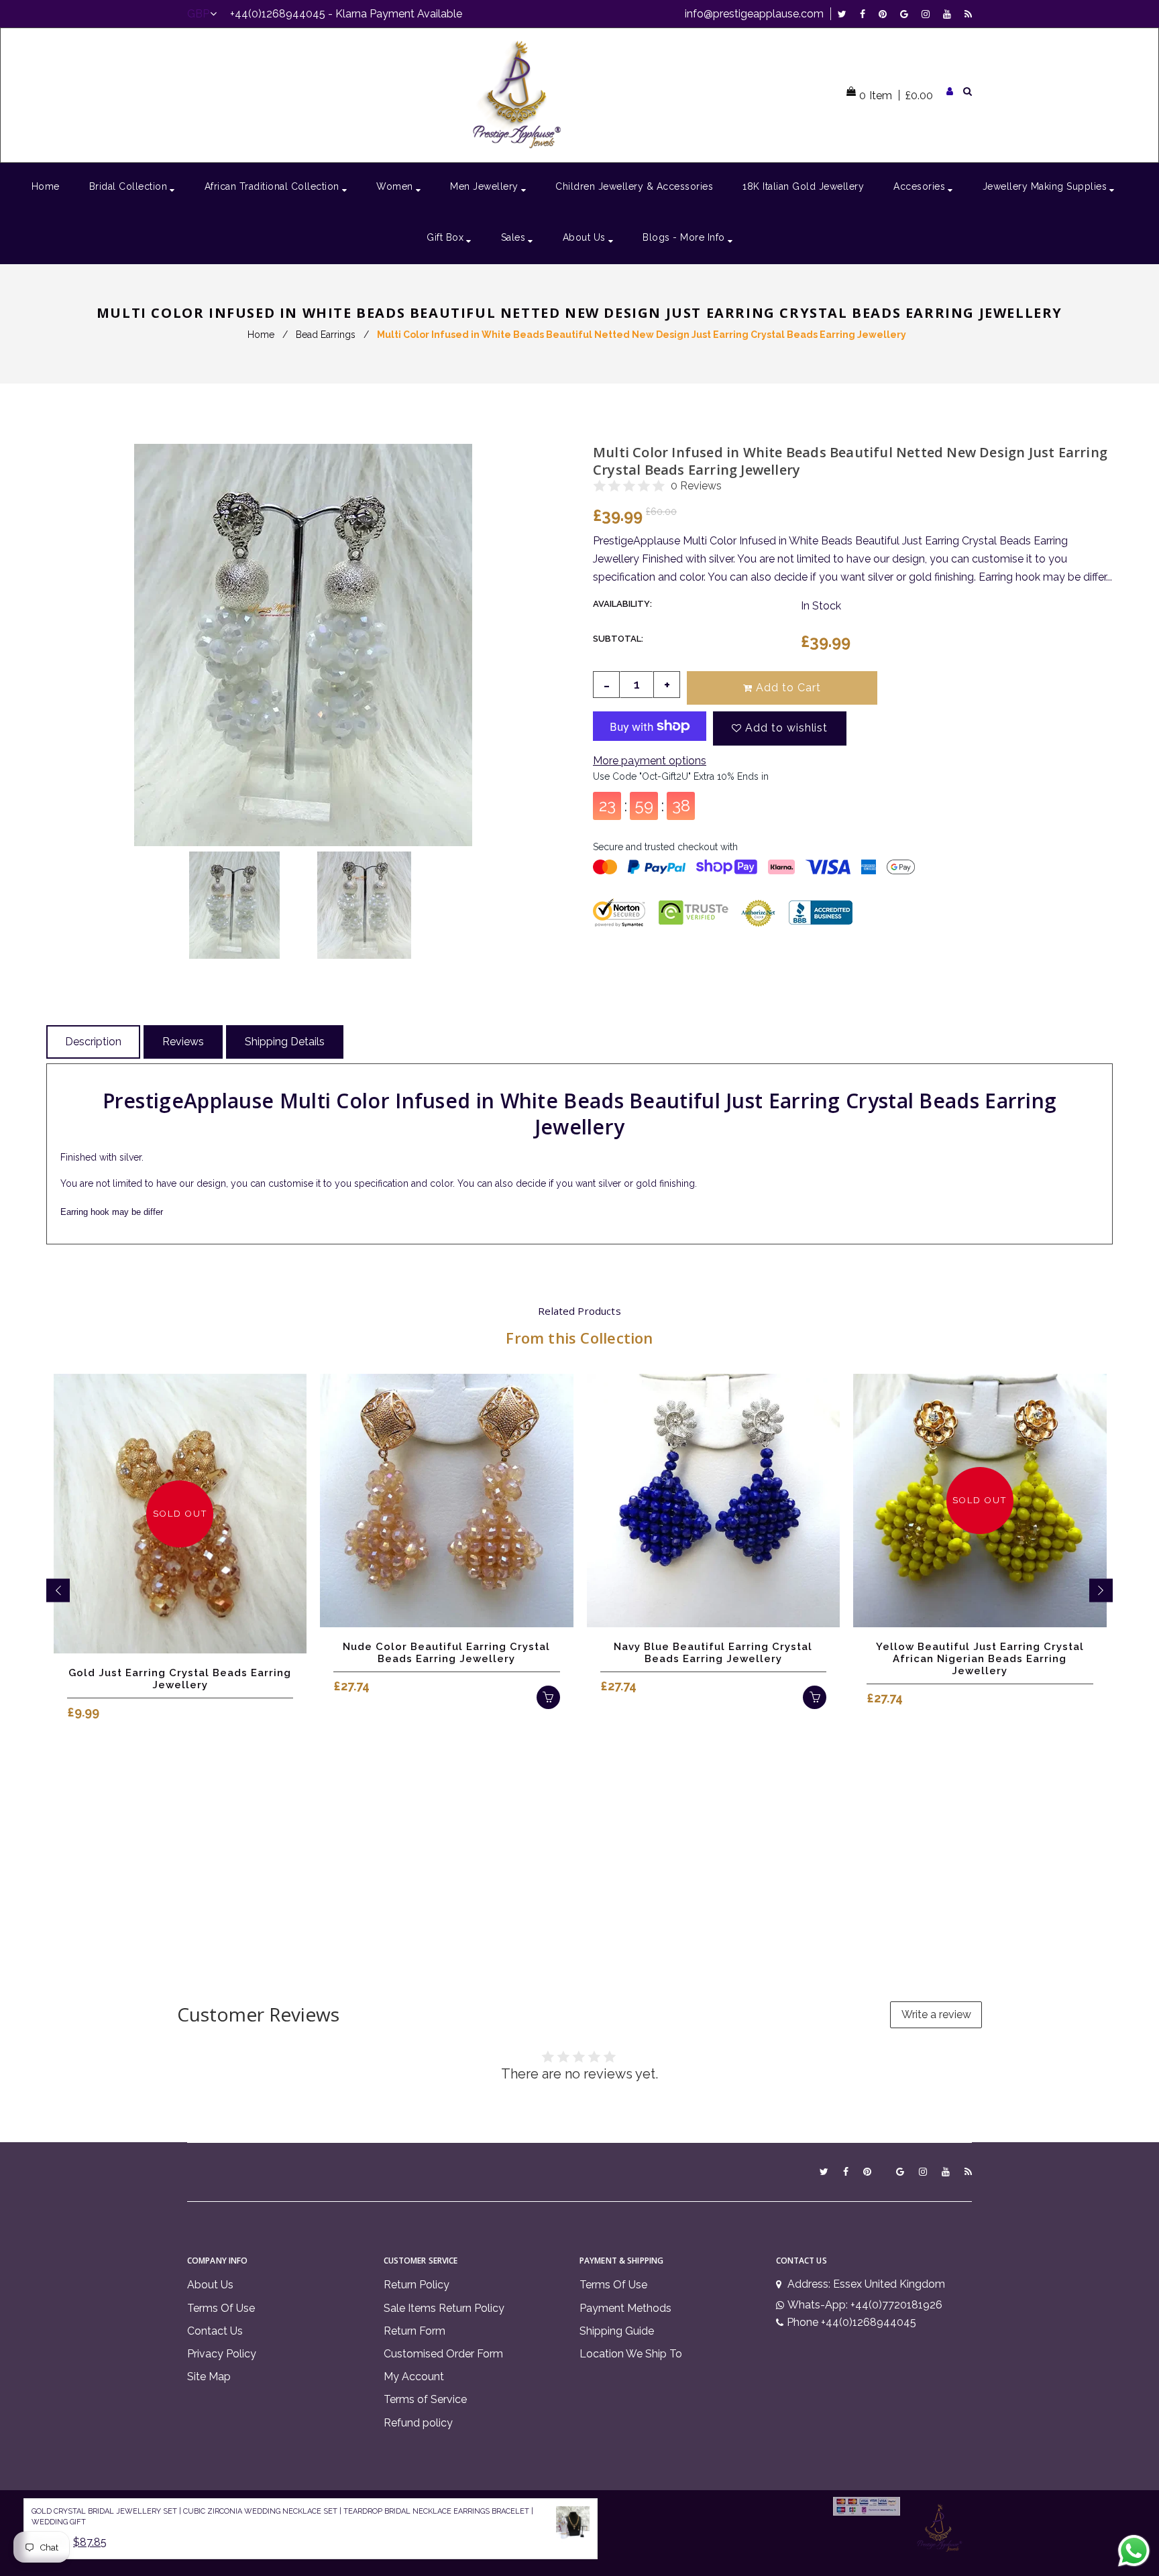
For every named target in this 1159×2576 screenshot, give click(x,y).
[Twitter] (845, 14)
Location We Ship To (631, 2354)
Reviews (183, 1042)
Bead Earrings (326, 335)
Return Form (415, 2331)
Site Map (209, 2377)
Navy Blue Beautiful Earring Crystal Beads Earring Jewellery (713, 1653)
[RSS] (968, 14)
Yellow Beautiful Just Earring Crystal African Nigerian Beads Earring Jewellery (980, 1659)
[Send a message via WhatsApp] (1134, 2551)
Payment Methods (625, 2308)
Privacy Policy (222, 2354)
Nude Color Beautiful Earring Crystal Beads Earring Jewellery (446, 1653)
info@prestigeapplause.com (754, 14)
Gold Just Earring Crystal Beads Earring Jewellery (180, 1679)
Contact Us (215, 2331)
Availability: (622, 604)
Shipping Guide (617, 2331)
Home (261, 335)
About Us (210, 2285)
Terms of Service (425, 2399)
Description (93, 1042)
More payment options (650, 761)
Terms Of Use (221, 2308)
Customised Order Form (443, 2354)
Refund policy (418, 2423)
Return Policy (417, 2285)
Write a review (936, 2014)
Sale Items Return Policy (444, 2308)
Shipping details (285, 1042)
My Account (414, 2377)
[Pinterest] (886, 14)
